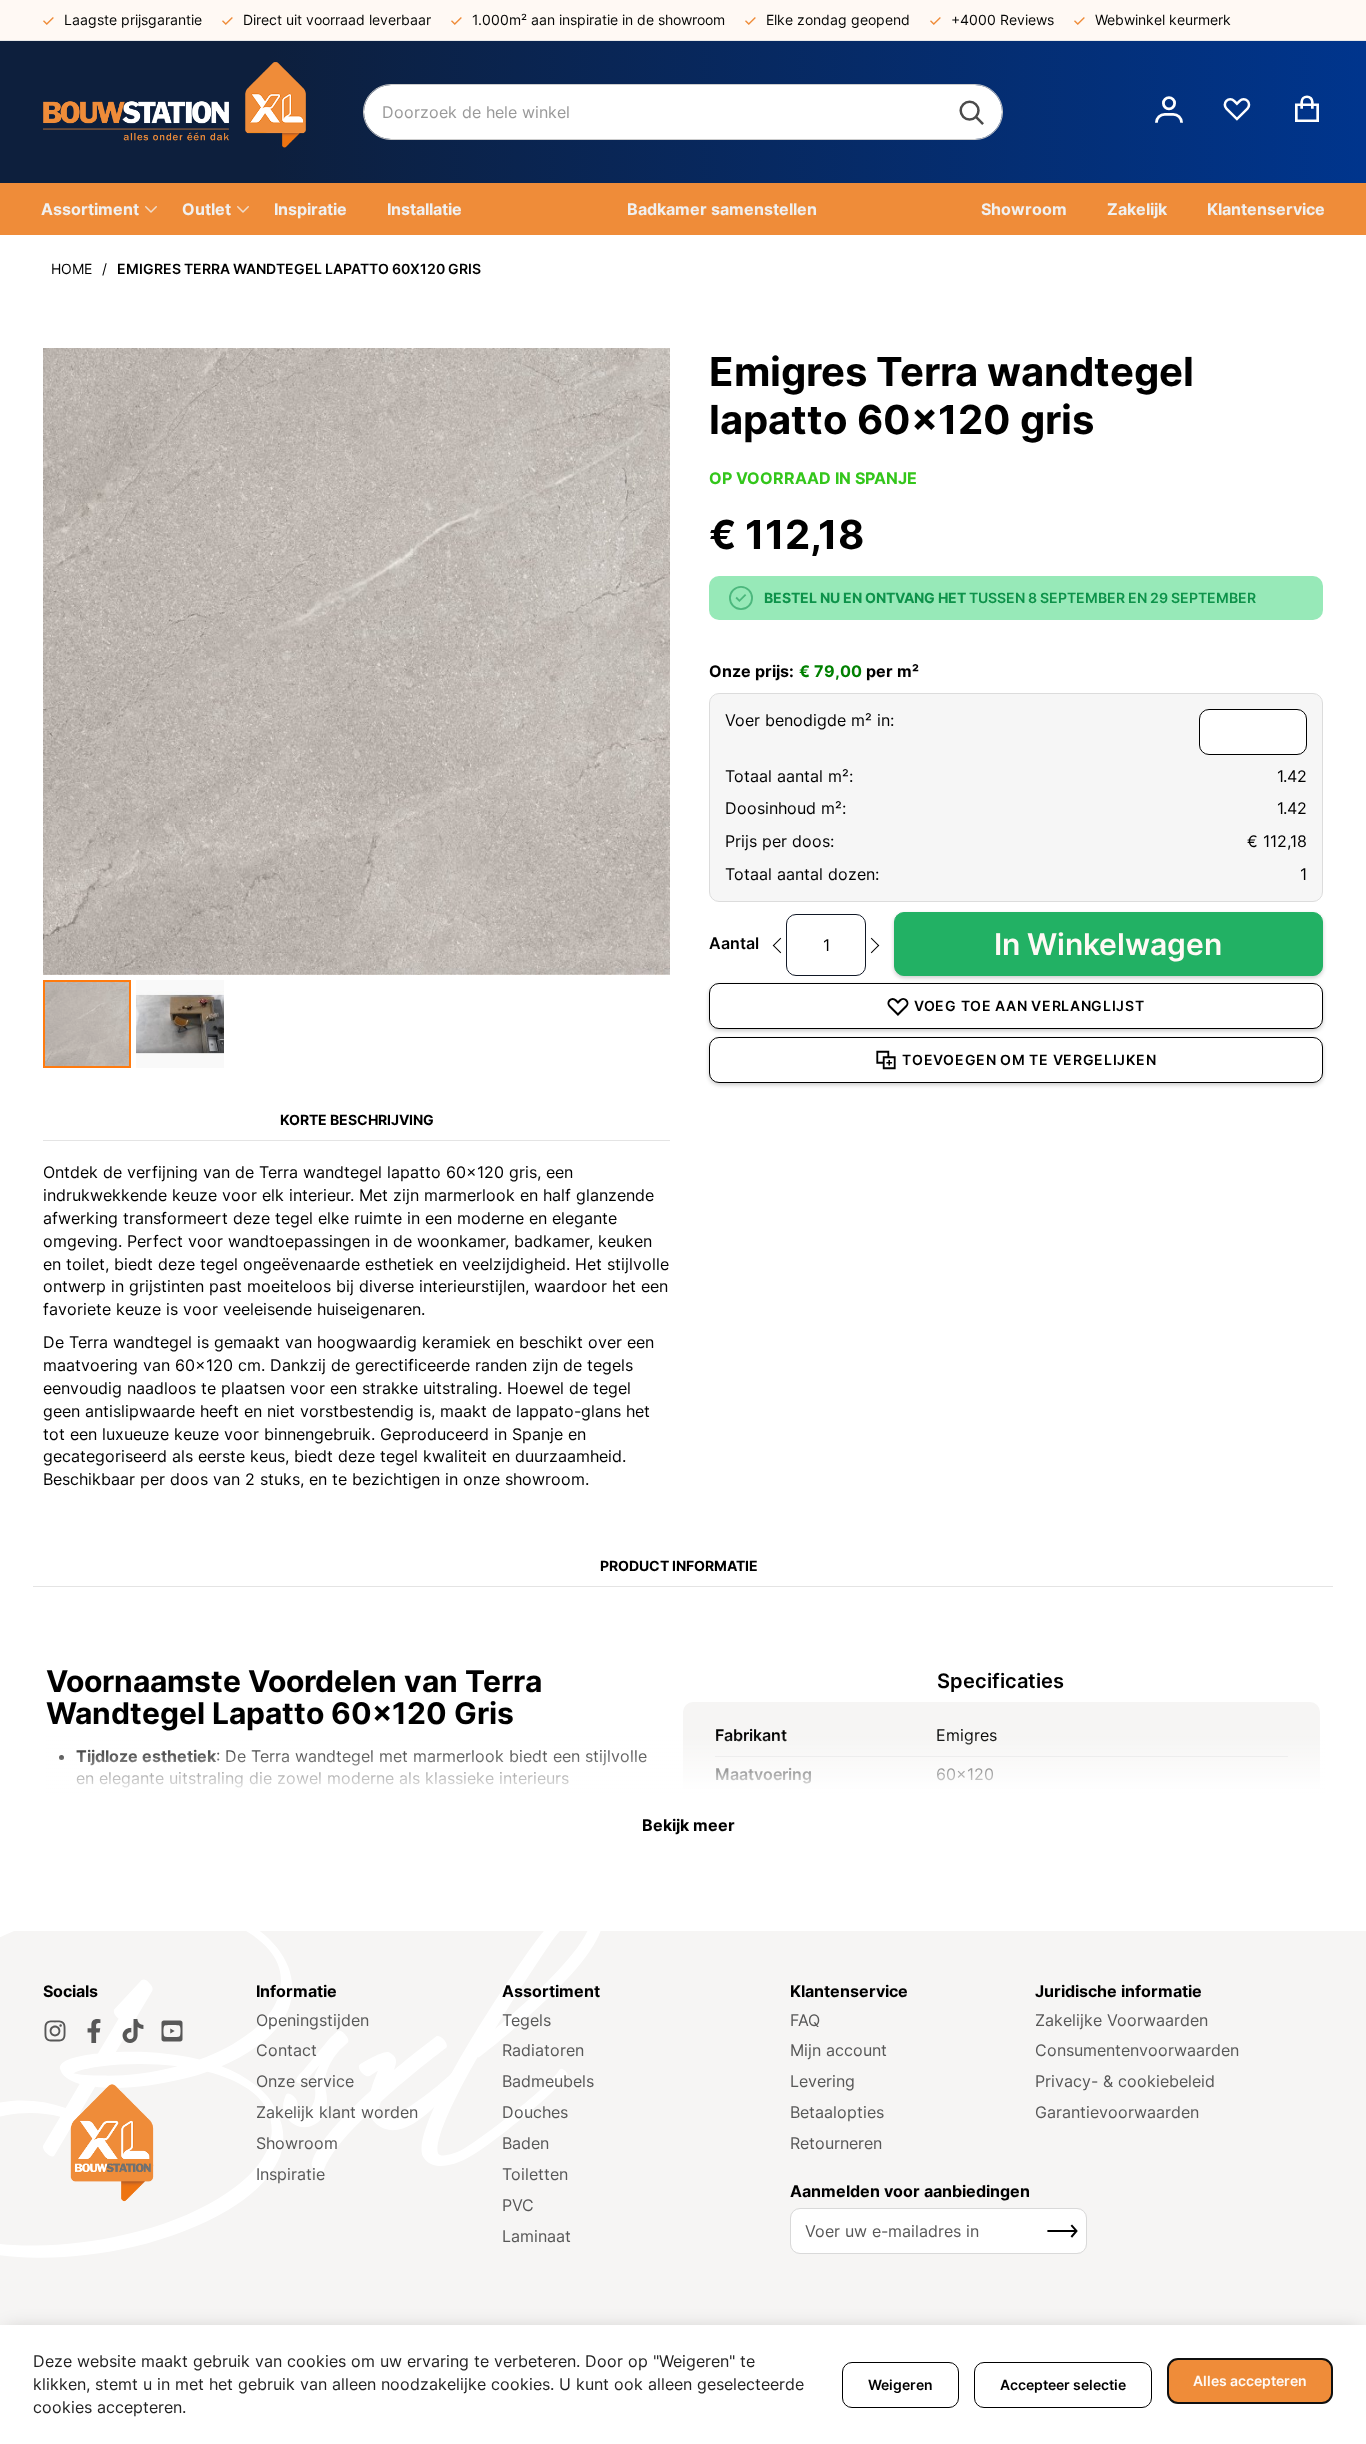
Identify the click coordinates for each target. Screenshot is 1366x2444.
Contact (286, 2050)
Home (71, 268)
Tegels (526, 2020)
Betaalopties (837, 2112)
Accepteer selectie (1063, 2384)
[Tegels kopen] (203, 112)
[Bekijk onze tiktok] (133, 2031)
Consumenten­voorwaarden (1137, 2050)
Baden (525, 2143)
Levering (822, 2081)
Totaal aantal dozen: (802, 874)
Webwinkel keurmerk (1163, 19)
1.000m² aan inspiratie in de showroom (598, 19)
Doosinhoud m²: (785, 808)
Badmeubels (548, 2081)
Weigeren (900, 2384)
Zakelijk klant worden (337, 2112)
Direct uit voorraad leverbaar (337, 19)
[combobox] (683, 112)
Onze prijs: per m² (814, 671)
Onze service (305, 2081)
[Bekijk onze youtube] (172, 2031)
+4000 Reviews (1002, 19)
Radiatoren (543, 2050)
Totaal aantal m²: (789, 776)
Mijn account (838, 2050)
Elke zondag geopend (838, 19)
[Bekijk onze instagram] (55, 2031)
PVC (518, 2205)
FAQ (805, 2020)
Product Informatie (679, 1565)
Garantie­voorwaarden (1117, 2112)
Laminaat (536, 2236)
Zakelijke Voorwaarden (1121, 2020)
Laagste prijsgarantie (133, 19)
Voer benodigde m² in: (809, 720)
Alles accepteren (1250, 2380)
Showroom (297, 2143)
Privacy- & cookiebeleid (1125, 2081)
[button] (1169, 112)
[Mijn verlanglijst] (1237, 117)
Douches (535, 2112)
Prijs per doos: (779, 841)
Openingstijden (312, 2020)
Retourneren (836, 2143)
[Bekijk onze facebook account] (94, 2031)
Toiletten (535, 2174)
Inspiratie (290, 2174)
